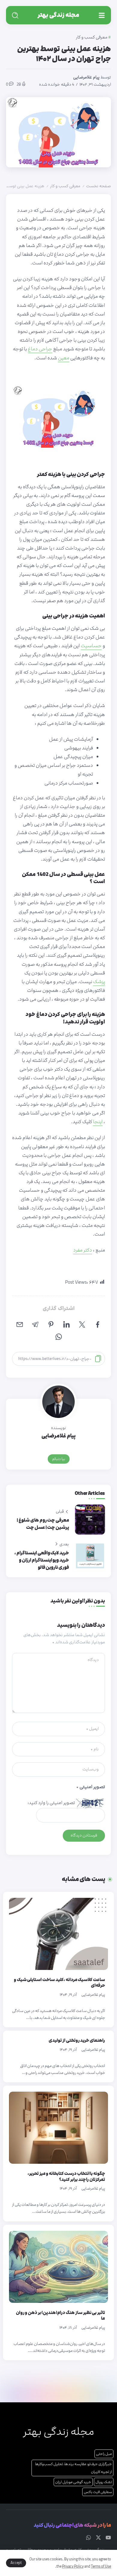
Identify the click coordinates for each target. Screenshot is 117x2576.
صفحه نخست (99, 186)
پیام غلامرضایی (86, 77)
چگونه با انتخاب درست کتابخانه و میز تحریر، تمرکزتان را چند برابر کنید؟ (66, 2177)
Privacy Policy (73, 2566)
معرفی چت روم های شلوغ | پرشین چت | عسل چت (43, 1524)
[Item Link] (58, 1934)
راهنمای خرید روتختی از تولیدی (77, 2040)
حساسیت (91, 646)
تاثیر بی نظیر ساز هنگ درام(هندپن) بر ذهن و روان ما (60, 2316)
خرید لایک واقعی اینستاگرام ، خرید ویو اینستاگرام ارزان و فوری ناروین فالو (42, 1560)
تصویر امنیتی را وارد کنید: (51, 1803)
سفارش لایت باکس (98, 2492)
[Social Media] (108, 2538)
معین (64, 358)
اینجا (98, 1122)
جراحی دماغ (40, 349)
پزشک (99, 982)
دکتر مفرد (83, 1250)
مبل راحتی (104, 2454)
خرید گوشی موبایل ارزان (73, 2482)
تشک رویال (104, 2482)
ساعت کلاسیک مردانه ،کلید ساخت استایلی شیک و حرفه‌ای (59, 1983)
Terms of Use (101, 2566)
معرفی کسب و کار (65, 186)
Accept (16, 2563)
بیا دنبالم (59, 1459)
